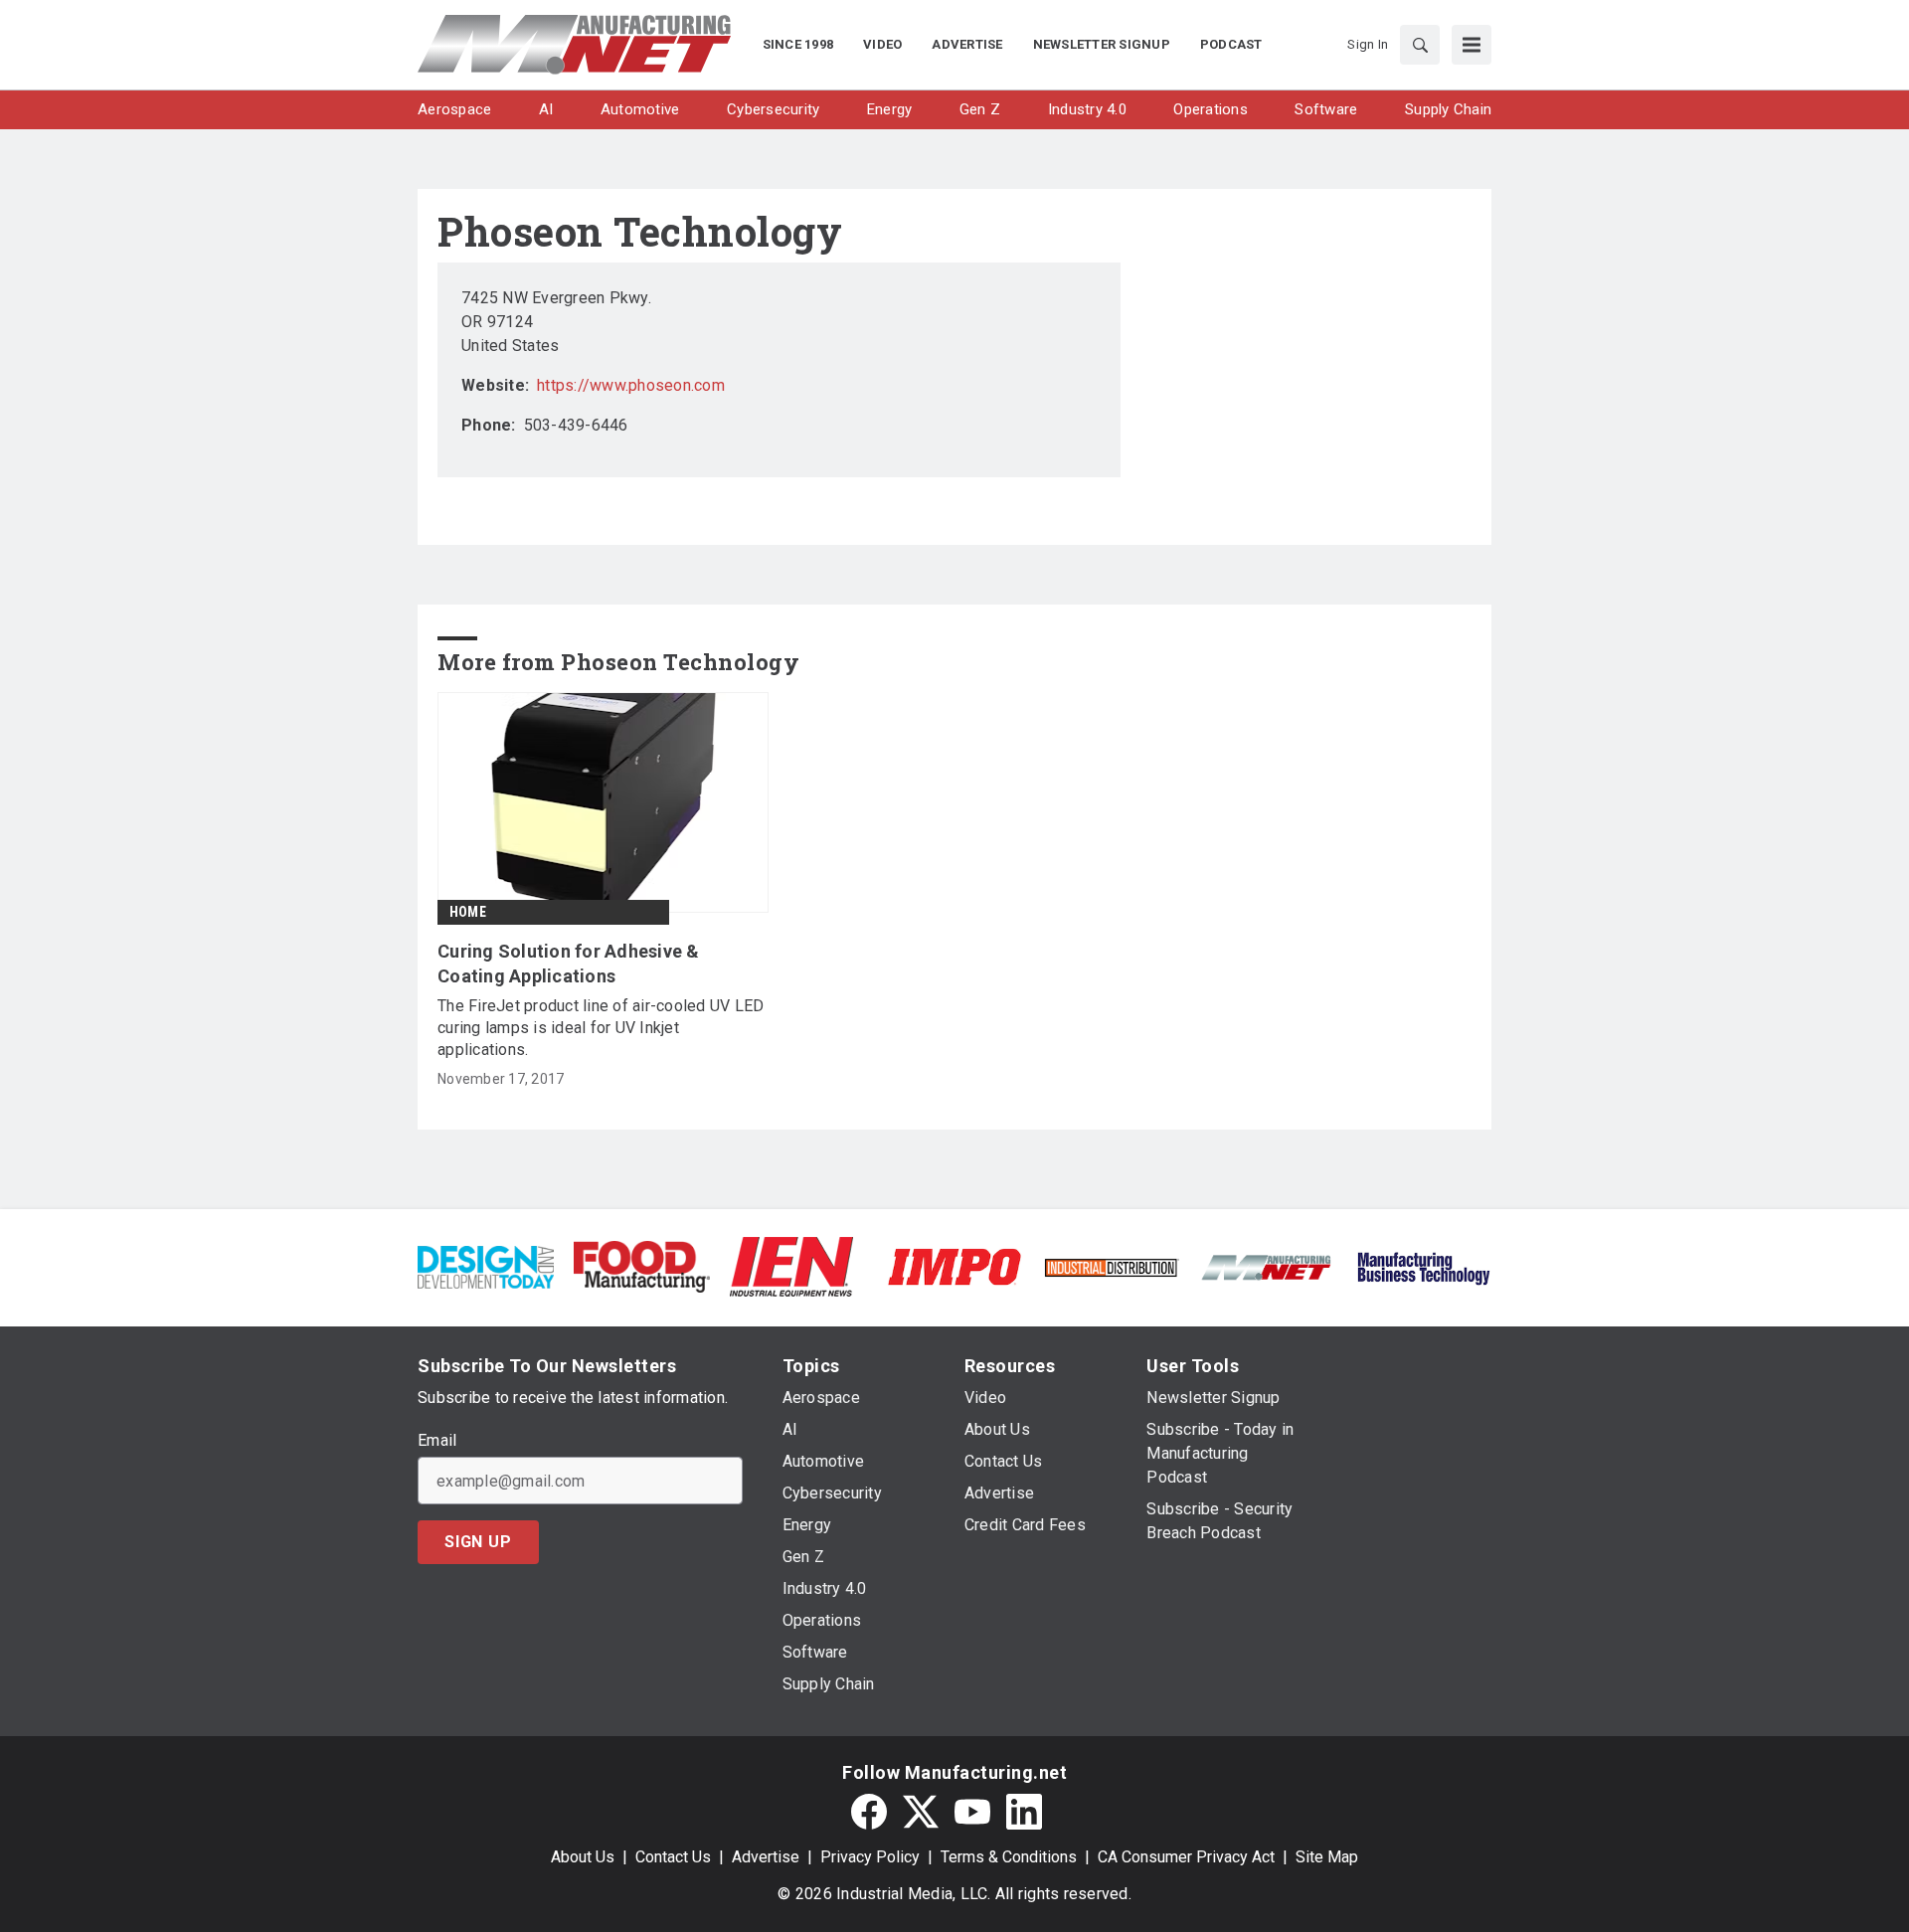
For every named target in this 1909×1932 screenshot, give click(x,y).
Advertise (766, 1857)
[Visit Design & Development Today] (486, 1265)
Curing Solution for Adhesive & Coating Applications (569, 964)
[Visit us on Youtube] (972, 1812)
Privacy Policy (870, 1857)
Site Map (1327, 1857)
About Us (583, 1857)
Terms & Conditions (1009, 1857)
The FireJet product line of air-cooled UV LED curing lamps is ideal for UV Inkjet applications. (601, 1028)
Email (437, 1441)
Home (468, 912)
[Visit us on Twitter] (921, 1812)
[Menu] (1472, 45)
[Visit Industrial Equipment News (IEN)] (791, 1265)
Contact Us (673, 1857)
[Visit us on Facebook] (869, 1812)
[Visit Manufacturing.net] (1267, 1266)
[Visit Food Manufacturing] (642, 1265)
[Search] (1420, 45)
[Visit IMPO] (954, 1265)
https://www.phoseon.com (631, 385)
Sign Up (478, 1542)
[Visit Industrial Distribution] (1111, 1266)
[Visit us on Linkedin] (1024, 1812)
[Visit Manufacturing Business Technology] (1423, 1265)
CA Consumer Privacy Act (1186, 1857)
